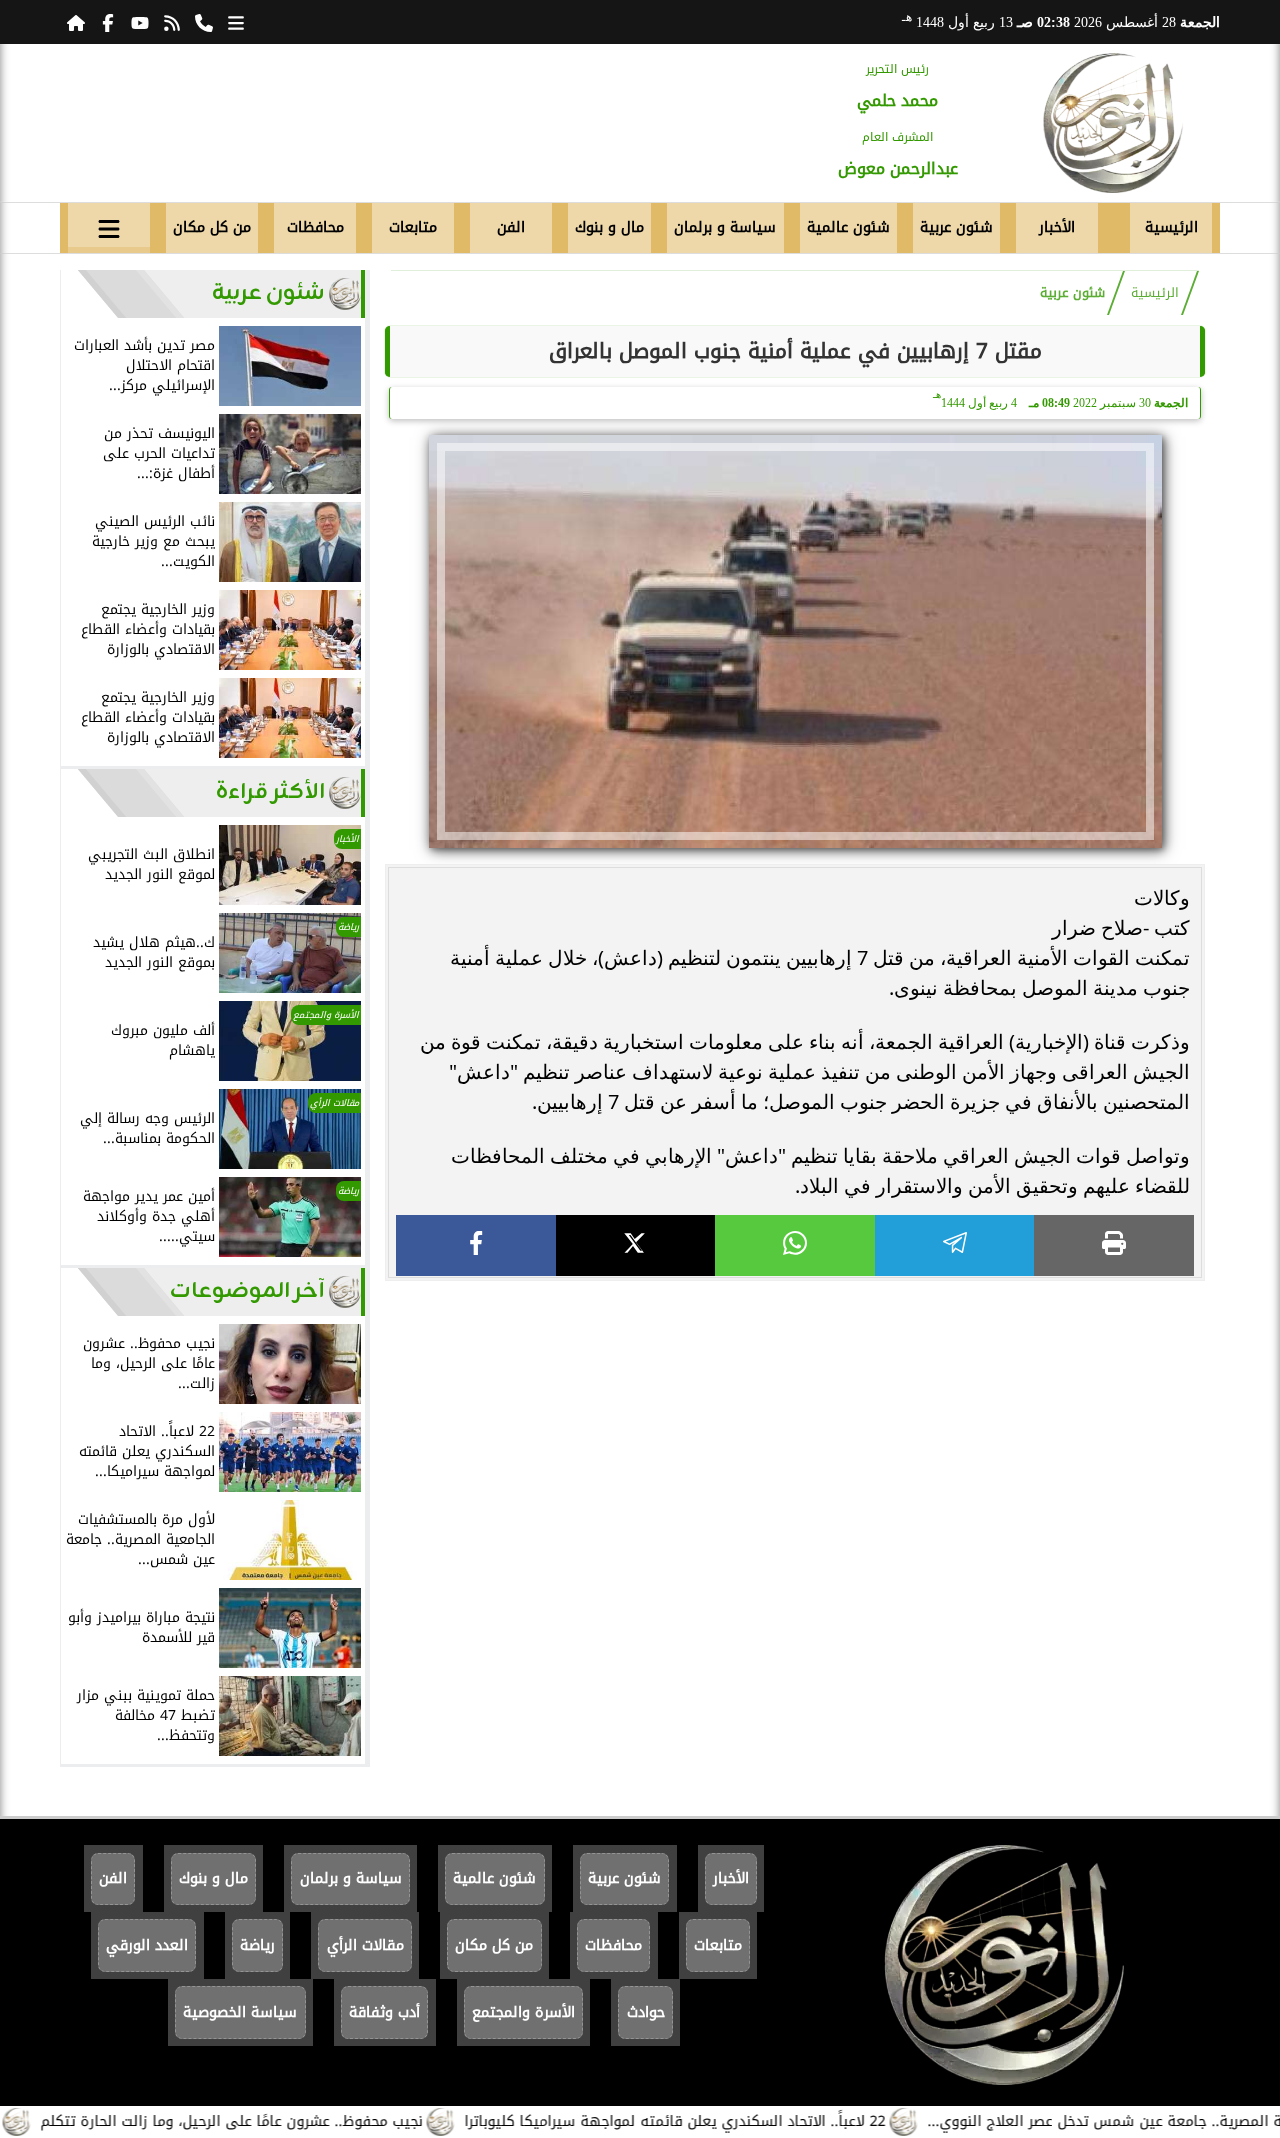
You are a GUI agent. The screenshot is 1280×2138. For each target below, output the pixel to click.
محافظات (315, 227)
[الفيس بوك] (108, 22)
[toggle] (109, 225)
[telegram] (955, 1245)
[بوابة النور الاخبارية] (1112, 123)
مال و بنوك (609, 227)
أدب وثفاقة (384, 2012)
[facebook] (476, 1245)
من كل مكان (212, 227)
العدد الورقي (147, 1945)
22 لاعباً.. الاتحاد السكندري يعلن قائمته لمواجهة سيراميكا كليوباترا (729, 2121)
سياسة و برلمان (725, 227)
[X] (636, 1245)
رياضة (257, 1945)
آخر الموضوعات (247, 1291)
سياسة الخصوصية (240, 2012)
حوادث (646, 2012)
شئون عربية (956, 227)
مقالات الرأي (365, 1945)
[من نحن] (204, 22)
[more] (236, 22)
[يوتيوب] (140, 22)
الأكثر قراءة (270, 792)
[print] (1114, 1245)
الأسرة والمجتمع (523, 2012)
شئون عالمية (848, 227)
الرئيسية (1171, 227)
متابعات (413, 227)
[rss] (172, 22)
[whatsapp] (795, 1245)
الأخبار (1057, 227)
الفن (511, 227)
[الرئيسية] (76, 22)
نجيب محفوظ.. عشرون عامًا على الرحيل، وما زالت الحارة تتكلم (286, 2121)
